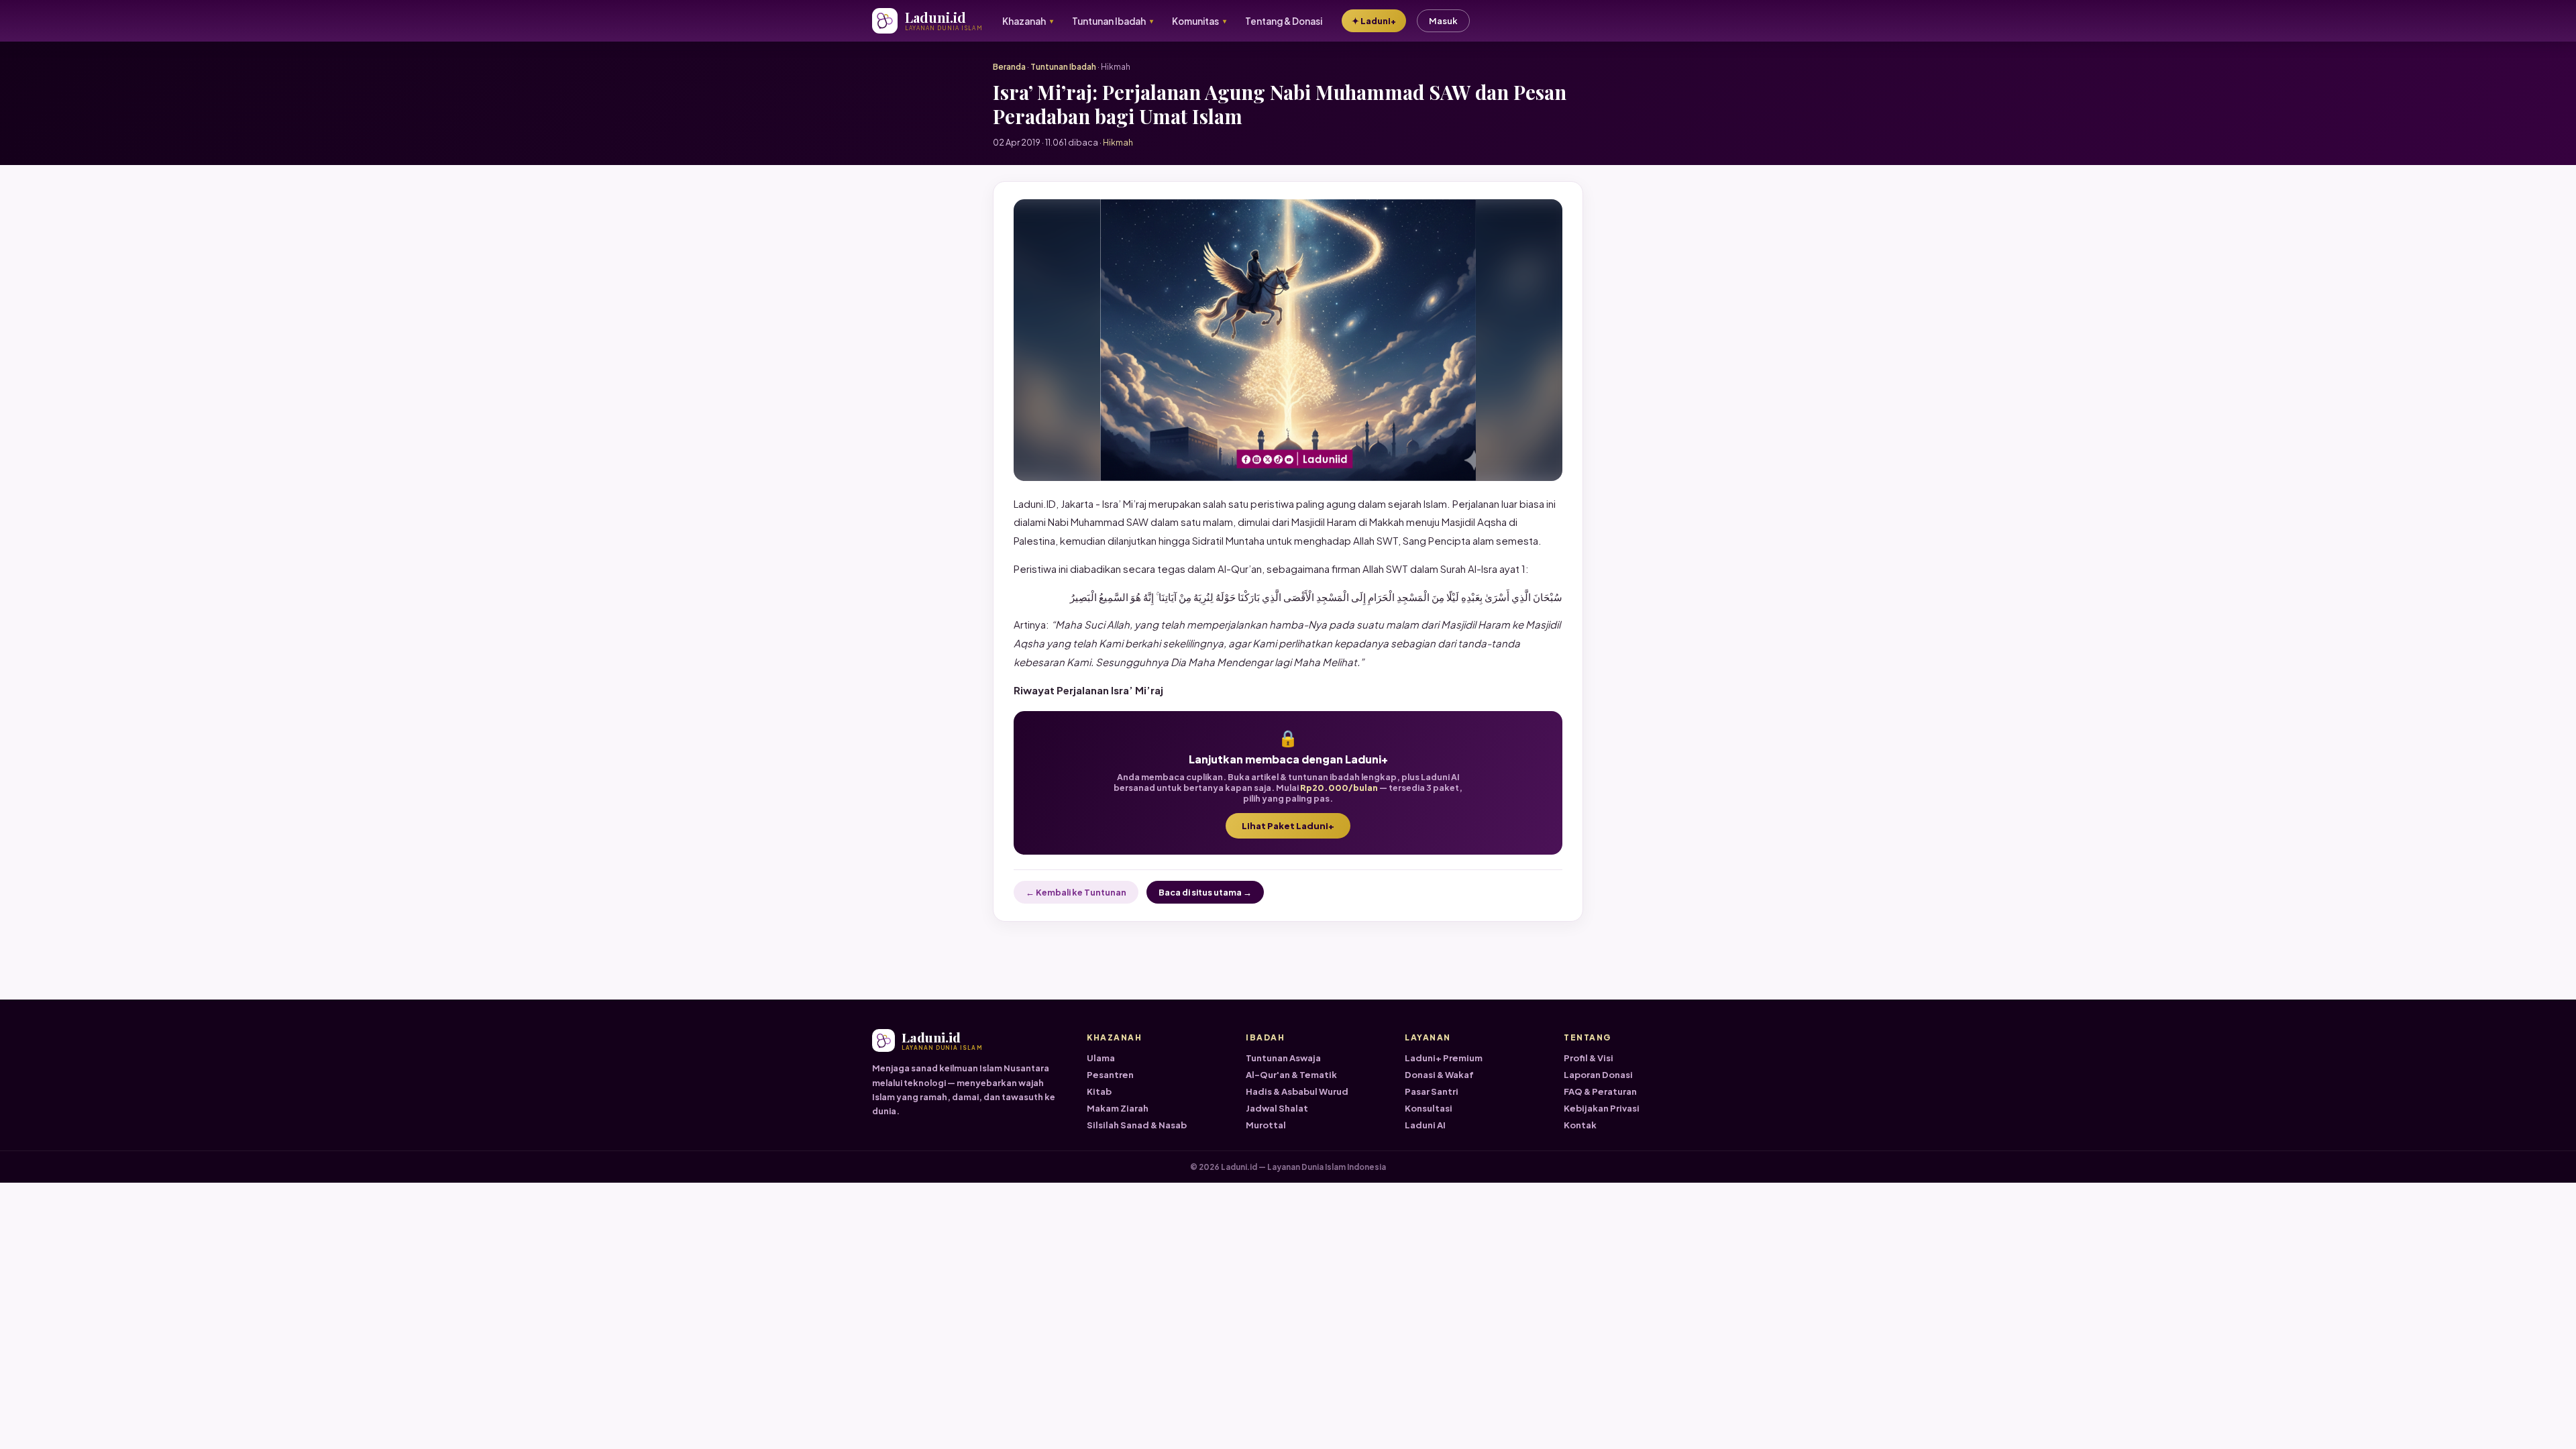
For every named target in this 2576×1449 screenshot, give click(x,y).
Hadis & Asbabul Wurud (1297, 1091)
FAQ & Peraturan (1600, 1091)
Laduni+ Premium (1444, 1058)
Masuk (1443, 21)
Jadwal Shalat (1277, 1108)
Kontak (1580, 1125)
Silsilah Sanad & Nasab (1137, 1125)
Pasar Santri (1432, 1091)
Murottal (1266, 1125)
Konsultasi (1429, 1108)
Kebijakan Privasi (1602, 1108)
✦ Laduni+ (1374, 21)
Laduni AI (1425, 1125)
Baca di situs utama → (1205, 892)
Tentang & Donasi (1284, 21)
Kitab (1099, 1091)
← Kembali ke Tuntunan (1076, 892)
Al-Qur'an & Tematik (1291, 1075)
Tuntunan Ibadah (1063, 67)
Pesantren (1110, 1075)
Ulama (1101, 1058)
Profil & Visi (1589, 1058)
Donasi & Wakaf (1439, 1075)
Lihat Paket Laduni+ (1288, 826)
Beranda (1009, 67)
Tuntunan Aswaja (1283, 1058)
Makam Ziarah (1118, 1108)
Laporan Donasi (1598, 1075)
